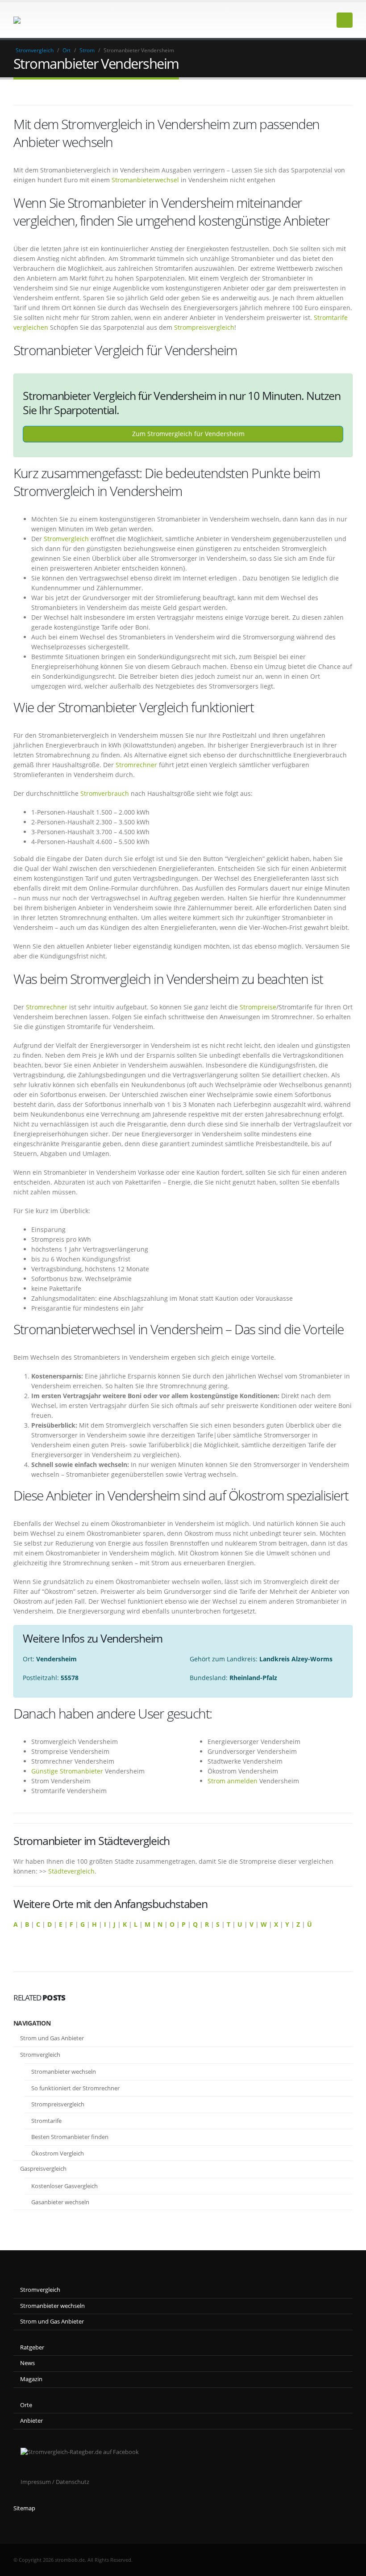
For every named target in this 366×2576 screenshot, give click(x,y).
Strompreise (258, 1007)
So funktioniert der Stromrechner (75, 2088)
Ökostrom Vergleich (58, 2153)
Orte (26, 2405)
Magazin (31, 2379)
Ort (67, 50)
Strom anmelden (233, 1781)
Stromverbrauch (105, 793)
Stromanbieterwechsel (145, 180)
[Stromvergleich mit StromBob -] (38, 20)
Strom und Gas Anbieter (52, 2038)
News (27, 2363)
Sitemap (24, 2508)
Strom (87, 50)
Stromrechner (136, 765)
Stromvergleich (35, 50)
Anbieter (31, 2421)
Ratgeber (32, 2347)
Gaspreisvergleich (43, 2168)
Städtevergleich (71, 1871)
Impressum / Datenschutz (55, 2482)
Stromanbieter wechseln (64, 2072)
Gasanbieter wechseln (60, 2202)
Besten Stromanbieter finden (70, 2137)
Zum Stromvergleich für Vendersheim (187, 434)
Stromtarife (46, 2121)
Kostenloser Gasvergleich (64, 2186)
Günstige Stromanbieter (67, 1771)
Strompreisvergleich (204, 327)
